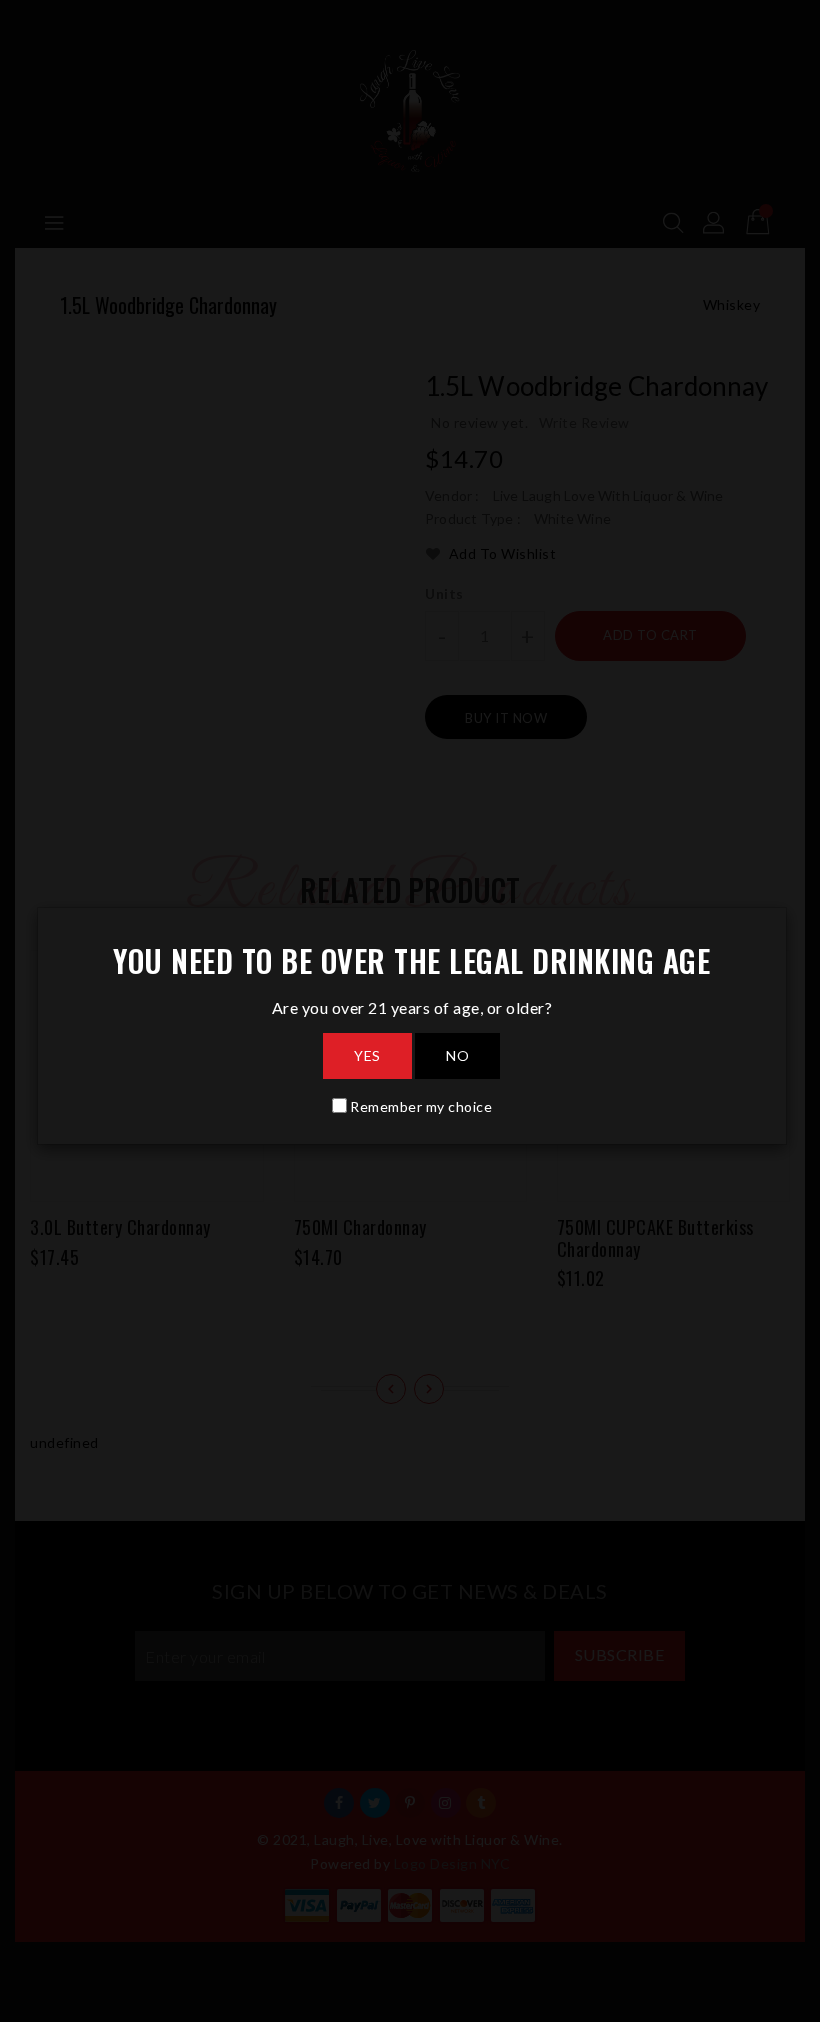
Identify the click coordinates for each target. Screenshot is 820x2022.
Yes (367, 1055)
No (457, 1055)
